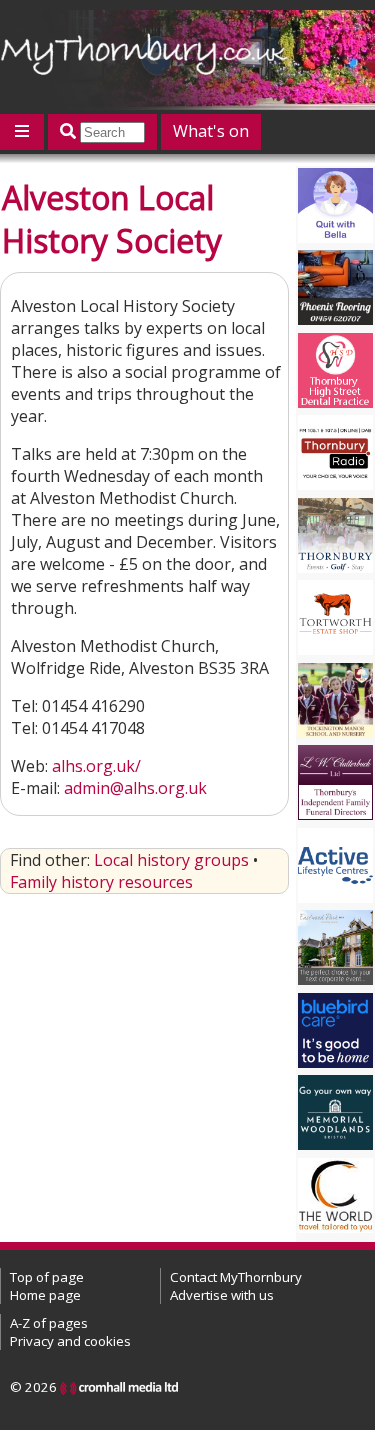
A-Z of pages (49, 1323)
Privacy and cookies (70, 1341)
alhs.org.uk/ (96, 766)
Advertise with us (222, 1295)
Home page (45, 1295)
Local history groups (171, 860)
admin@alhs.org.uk (135, 788)
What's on (211, 131)
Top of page (47, 1277)
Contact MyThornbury (236, 1277)
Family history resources (101, 882)
